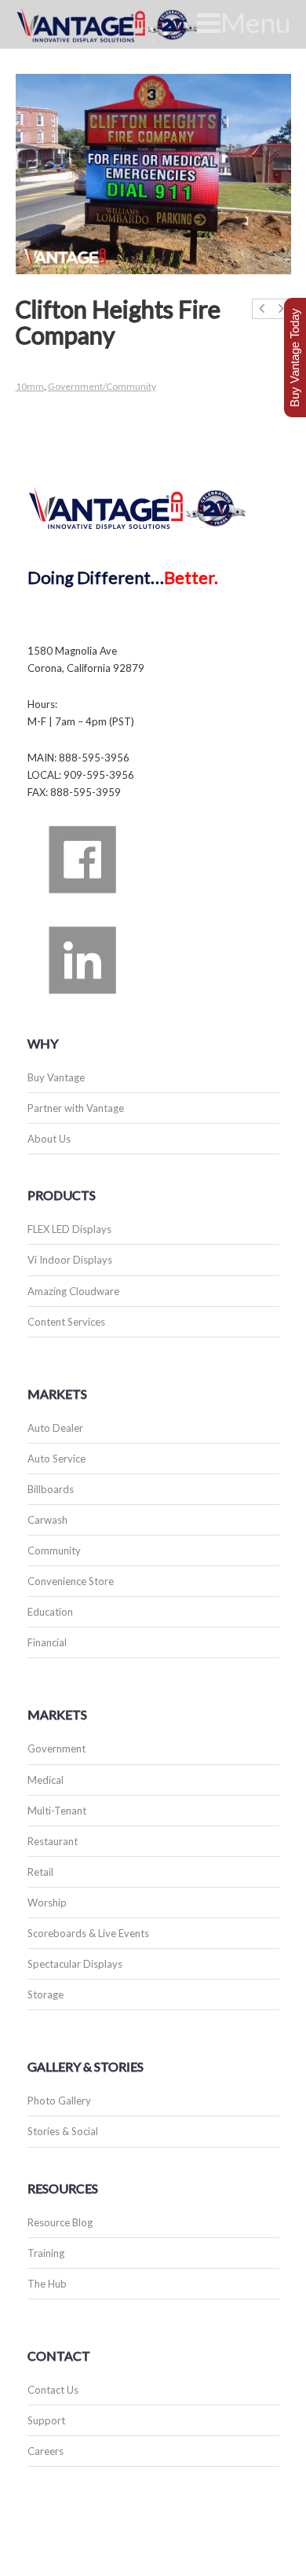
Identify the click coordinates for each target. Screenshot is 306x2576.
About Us (49, 1139)
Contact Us (53, 2390)
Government (56, 1749)
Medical (46, 1780)
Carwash (47, 1520)
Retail (40, 1872)
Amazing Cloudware (73, 1291)
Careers (46, 2451)
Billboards (51, 1489)
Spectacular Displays (75, 1964)
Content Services (66, 1322)
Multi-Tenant (57, 1811)
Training (46, 2253)
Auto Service (56, 1459)
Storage (46, 1994)
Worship (47, 1903)
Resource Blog (60, 2222)
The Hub (47, 2284)
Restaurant (53, 1841)
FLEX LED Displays (69, 1229)
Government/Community (102, 386)
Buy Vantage (56, 1077)
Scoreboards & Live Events (88, 1933)
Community (54, 1550)
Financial (47, 1642)
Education (50, 1612)
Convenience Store (71, 1581)
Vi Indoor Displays (70, 1260)
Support (46, 2420)
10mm (30, 386)
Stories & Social (63, 2131)
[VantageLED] (126, 24)
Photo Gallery (59, 2101)
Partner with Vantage (76, 1108)
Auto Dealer (55, 1428)
